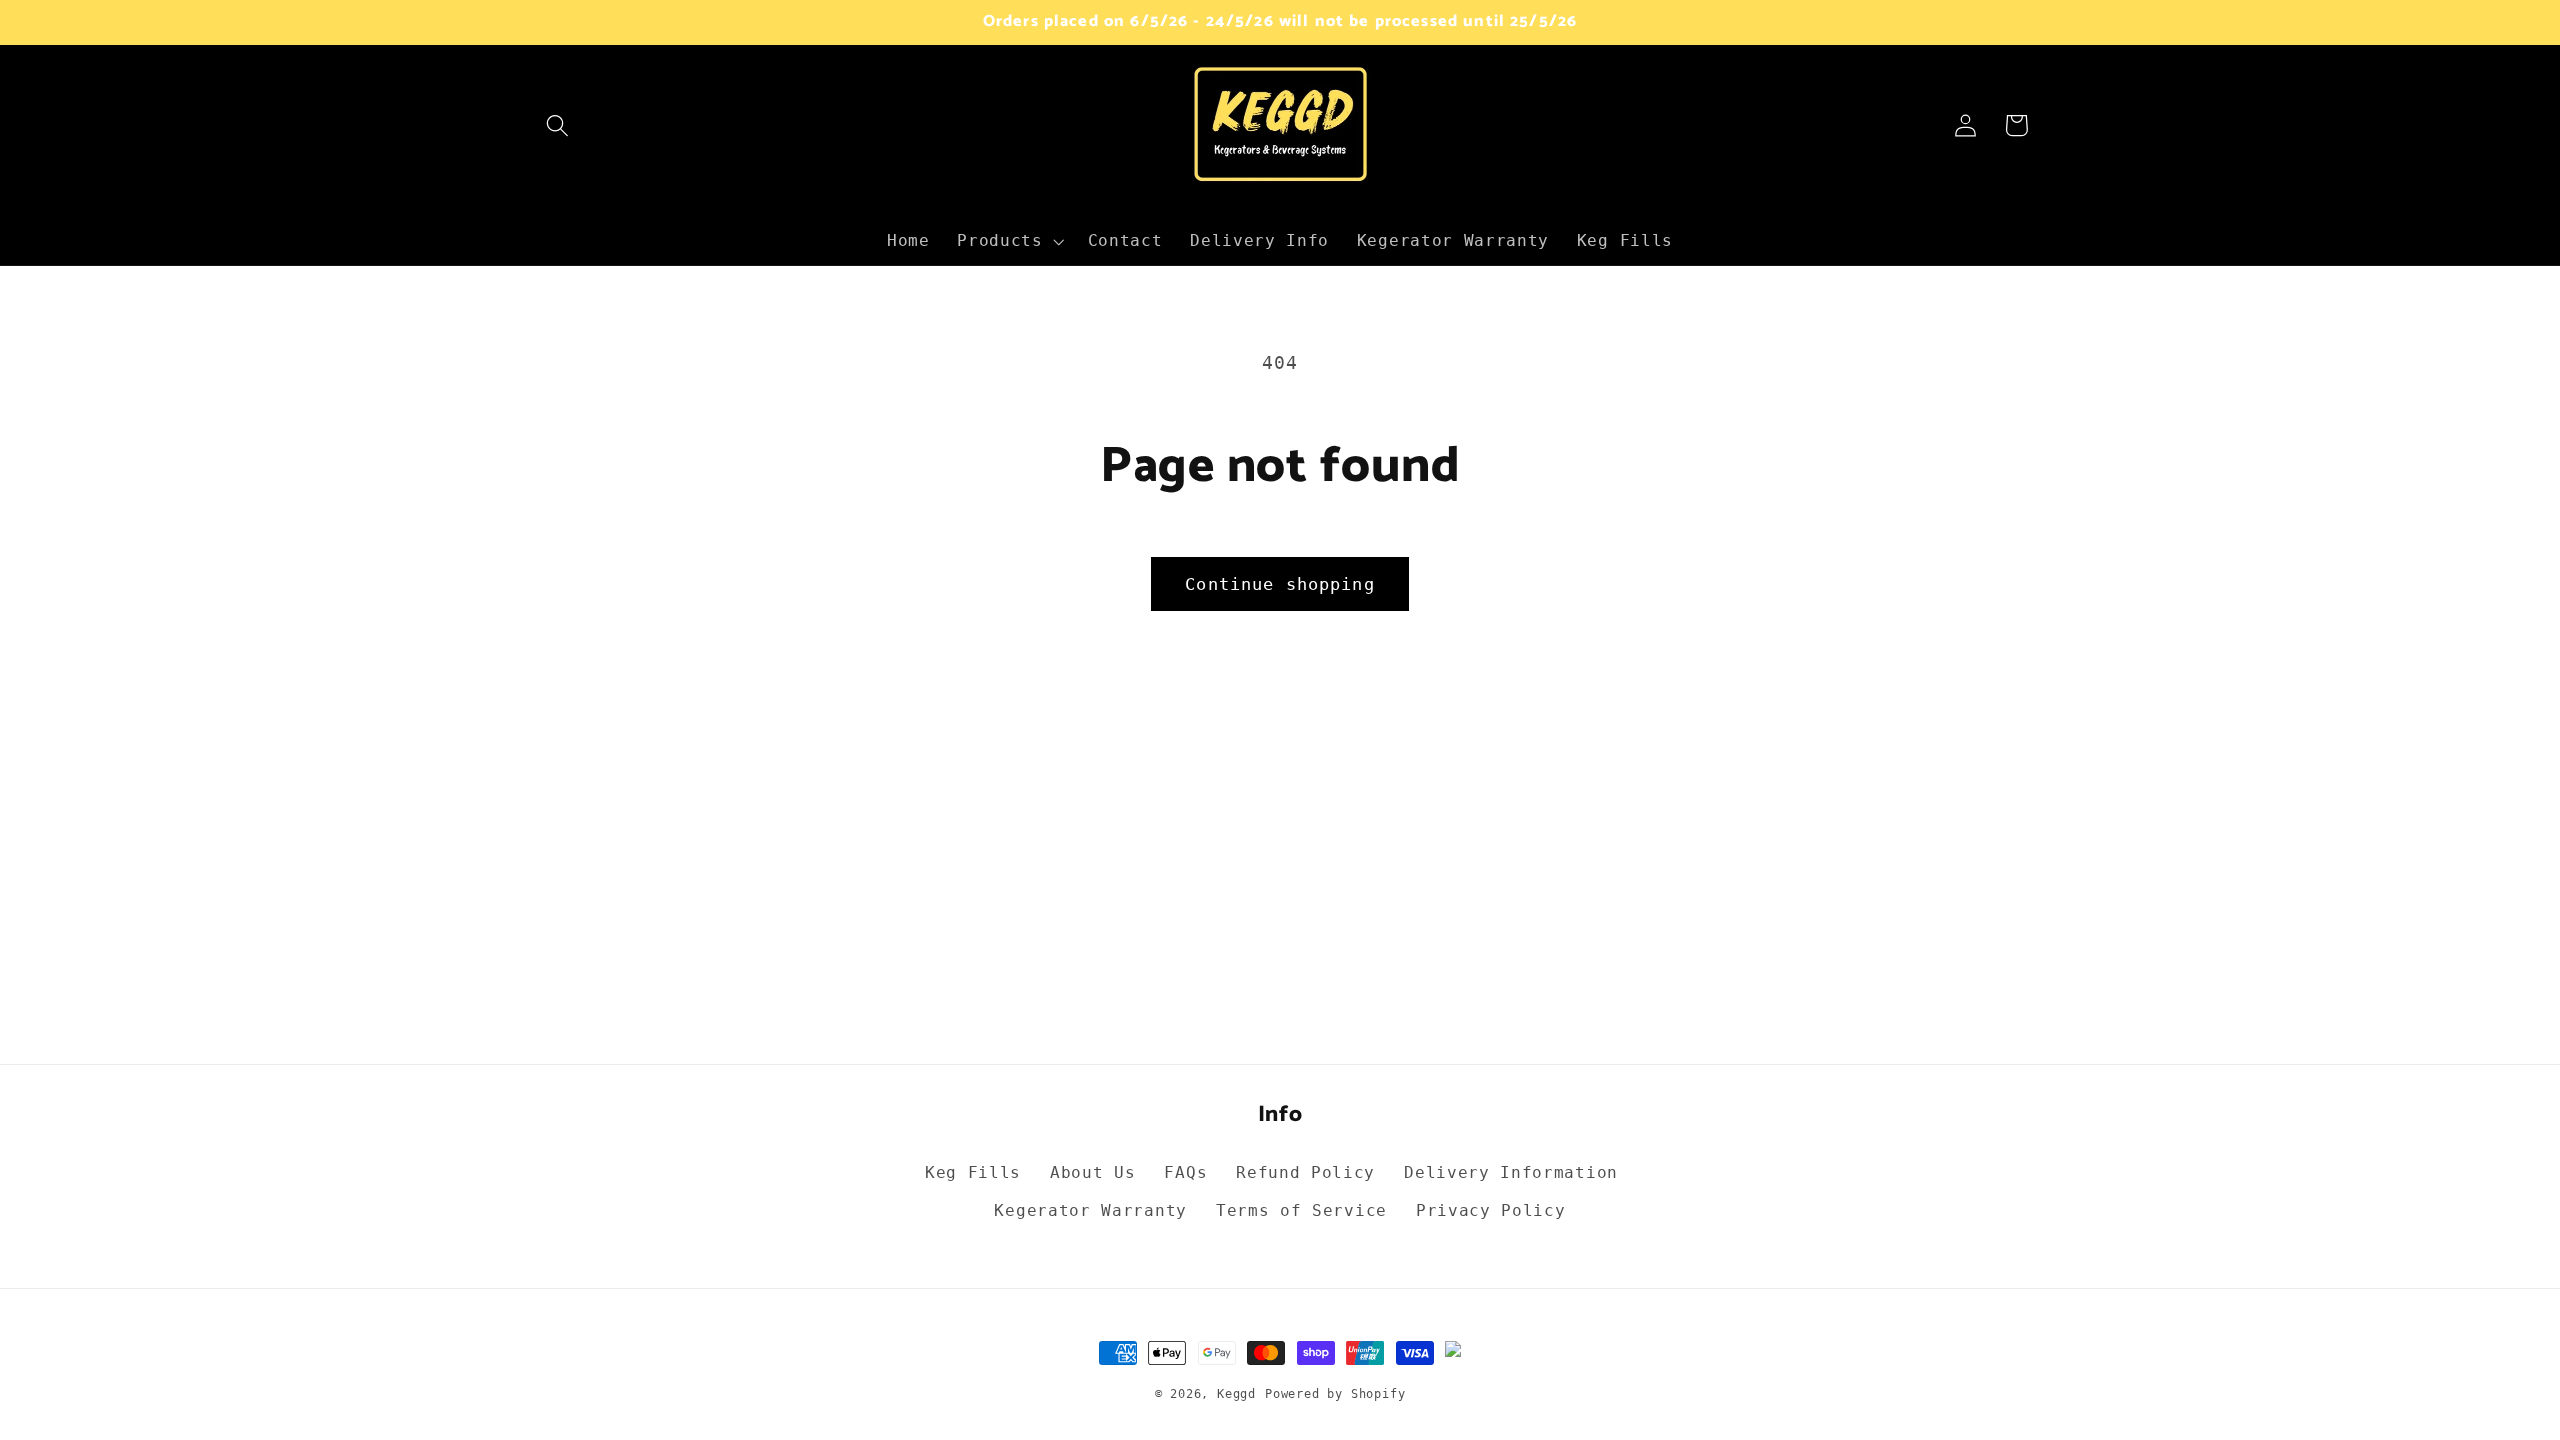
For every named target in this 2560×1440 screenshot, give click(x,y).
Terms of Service (1301, 1210)
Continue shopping (1280, 584)
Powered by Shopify (1335, 1394)
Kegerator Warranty (1090, 1210)
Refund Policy (1305, 1172)
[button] (558, 125)
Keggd (1236, 1394)
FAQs (1185, 1172)
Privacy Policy (1491, 1210)
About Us (1093, 1172)
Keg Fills (973, 1172)
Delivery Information (1511, 1172)
